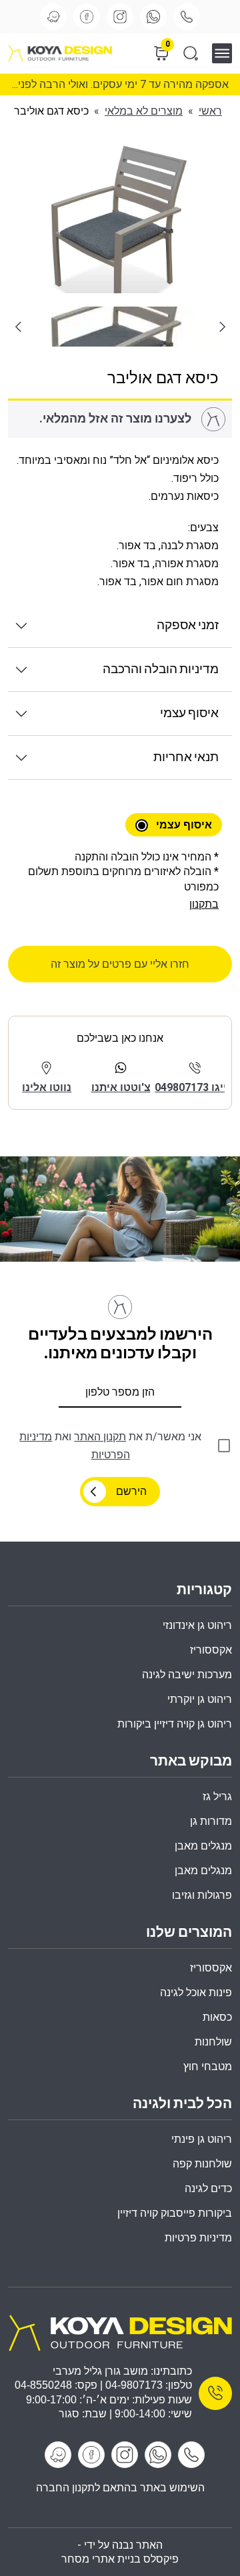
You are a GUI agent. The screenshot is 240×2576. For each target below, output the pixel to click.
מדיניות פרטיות (198, 2238)
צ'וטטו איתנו (121, 1087)
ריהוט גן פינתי (202, 2139)
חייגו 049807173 (194, 1087)
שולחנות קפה (202, 2164)
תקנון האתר (100, 1437)
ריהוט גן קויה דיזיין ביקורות (175, 1724)
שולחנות (213, 2042)
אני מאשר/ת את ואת (110, 1446)
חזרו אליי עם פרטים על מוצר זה (120, 964)
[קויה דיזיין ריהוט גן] (120, 2332)
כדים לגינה (208, 2188)
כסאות (217, 2017)
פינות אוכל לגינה (196, 1992)
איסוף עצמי (189, 713)
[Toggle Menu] (226, 53)
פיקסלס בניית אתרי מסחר (120, 2559)
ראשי (210, 111)
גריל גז (217, 1797)
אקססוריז (211, 1968)
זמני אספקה (188, 626)
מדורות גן (211, 1821)
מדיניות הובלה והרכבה (161, 669)
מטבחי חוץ (208, 2066)
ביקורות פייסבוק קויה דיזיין (175, 2213)
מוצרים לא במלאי (144, 111)
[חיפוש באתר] (191, 53)
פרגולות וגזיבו (202, 1895)
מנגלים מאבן (203, 1846)
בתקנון (204, 904)
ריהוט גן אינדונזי (197, 1625)
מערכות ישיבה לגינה (187, 1675)
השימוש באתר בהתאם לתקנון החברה (120, 2488)
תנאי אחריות (186, 757)
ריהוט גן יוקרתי (200, 1699)
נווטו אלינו (47, 1087)
